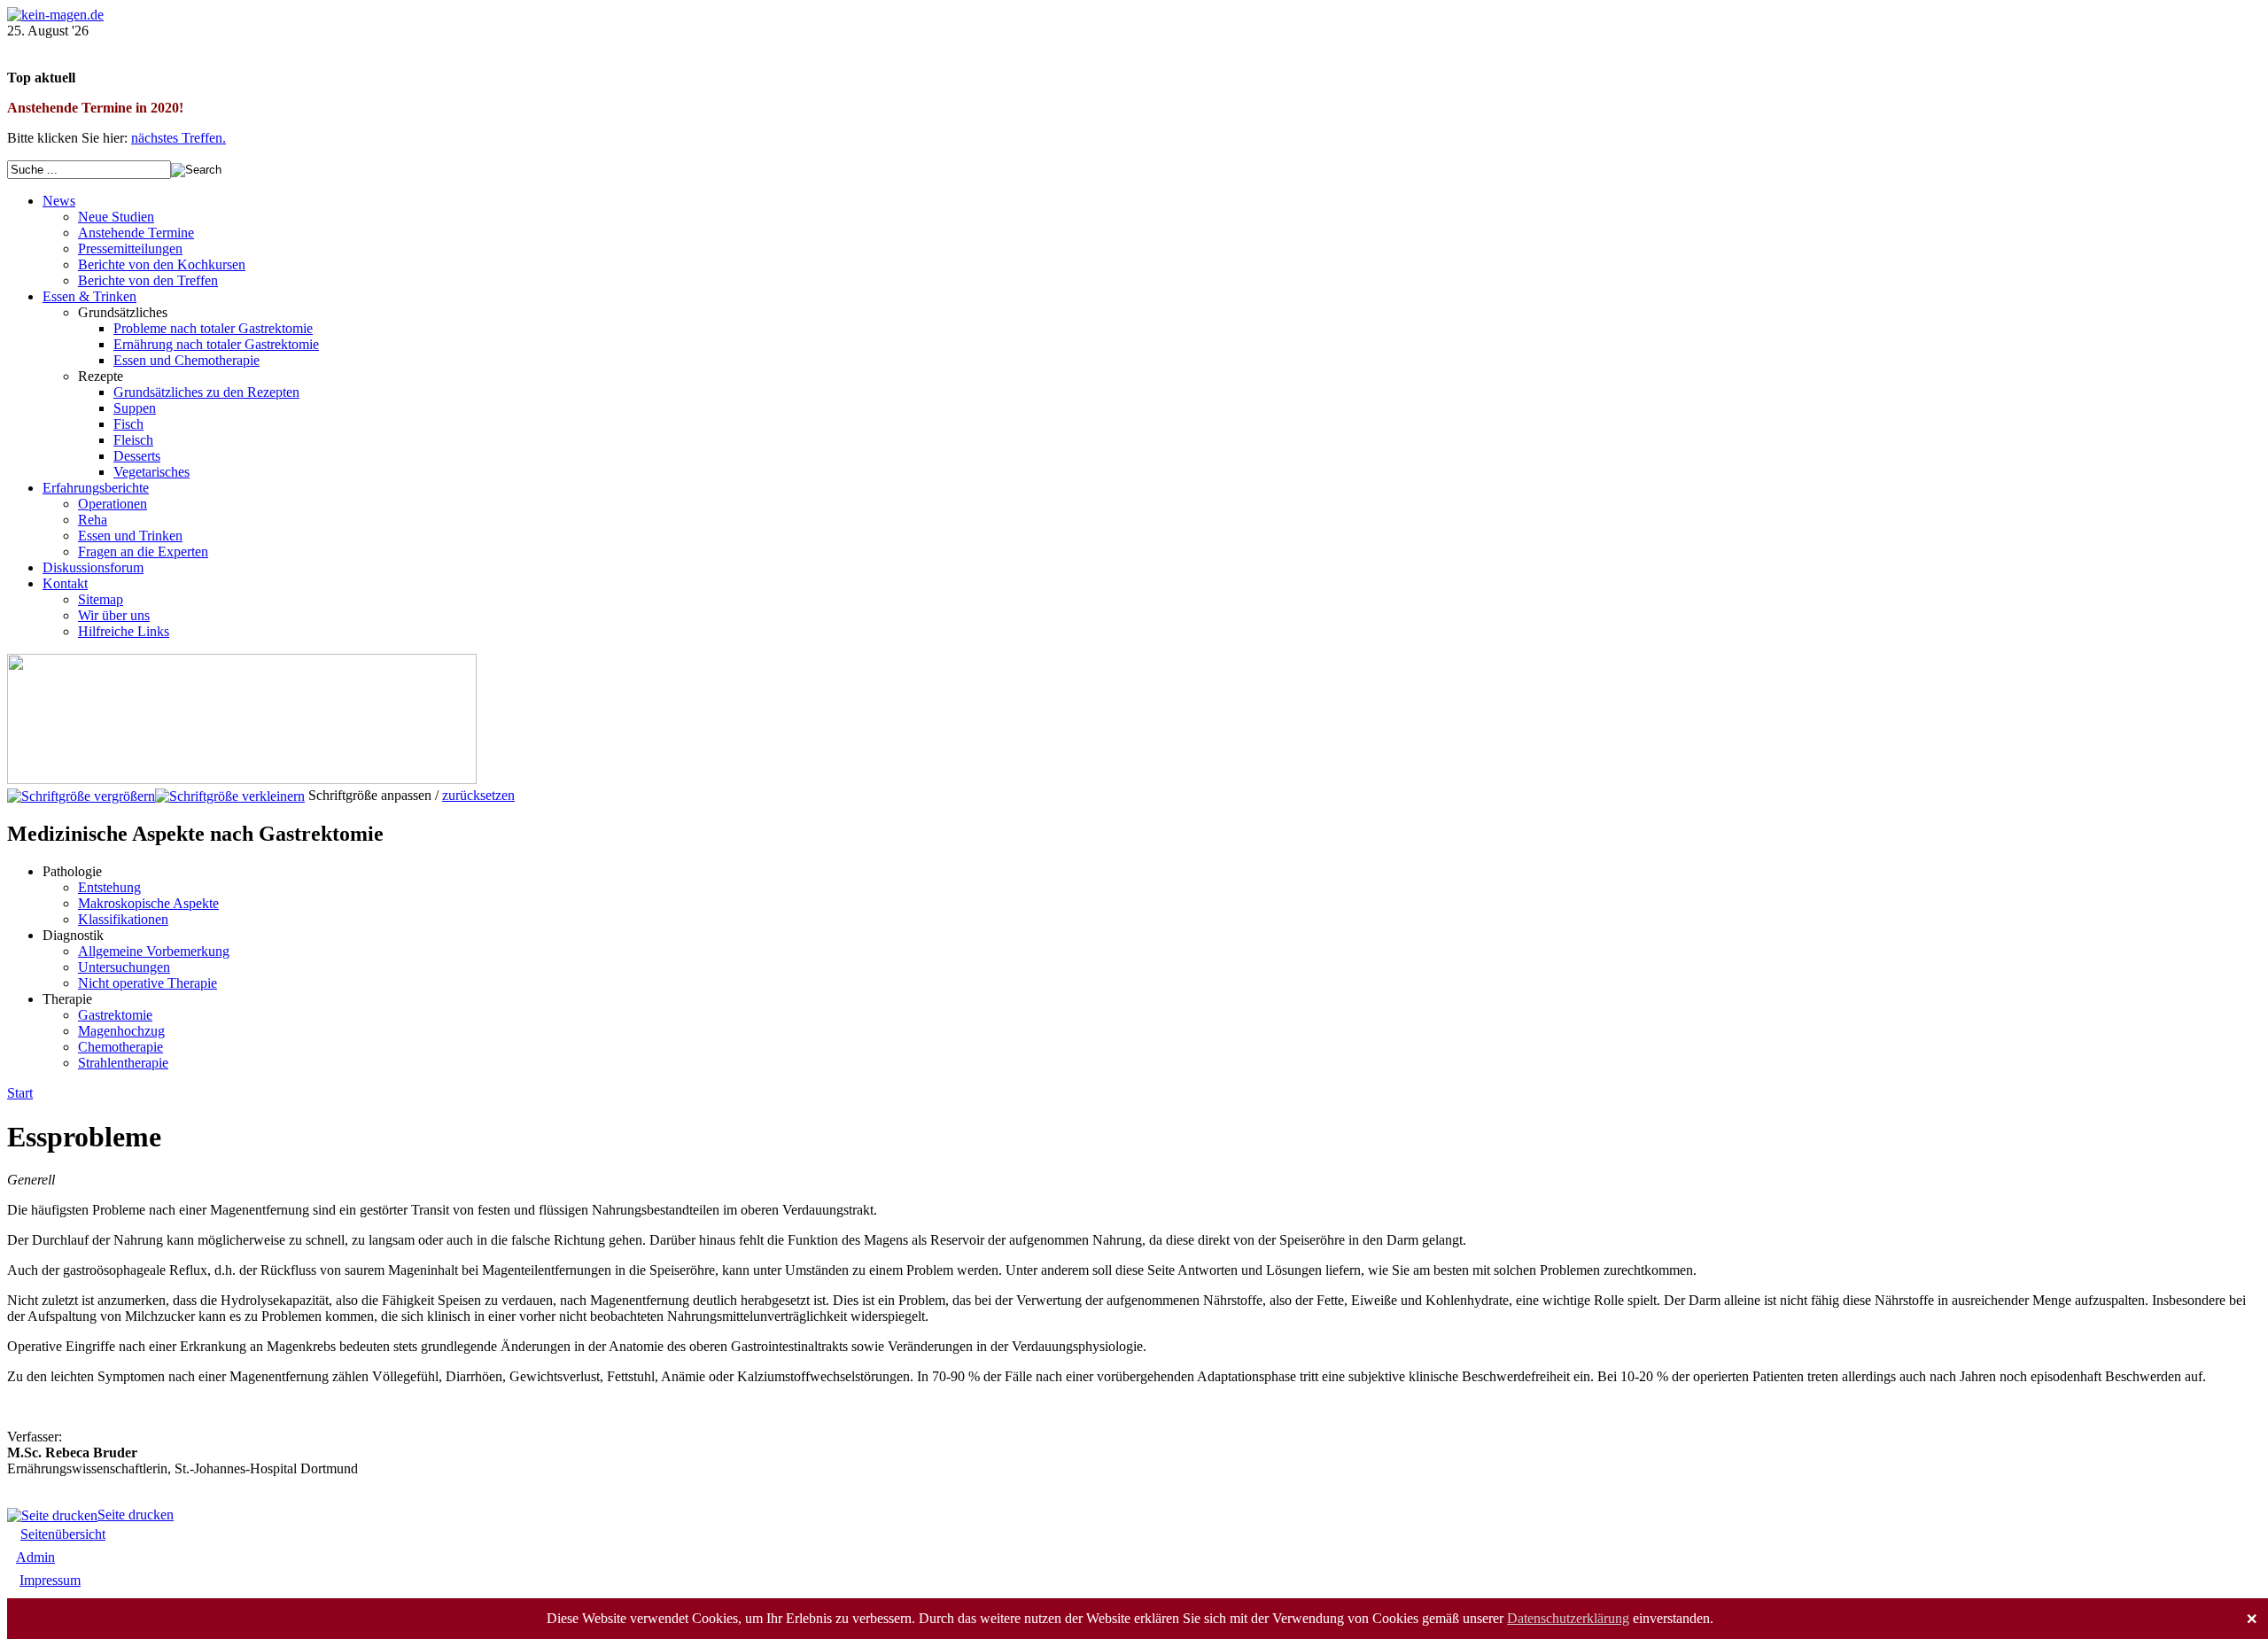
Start (20, 1093)
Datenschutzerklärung (1568, 1618)
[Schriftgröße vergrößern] (81, 795)
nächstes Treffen (177, 138)
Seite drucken (136, 1515)
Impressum (50, 1580)
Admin (35, 1557)
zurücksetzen (478, 795)
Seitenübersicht (63, 1534)
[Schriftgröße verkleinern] (230, 795)
